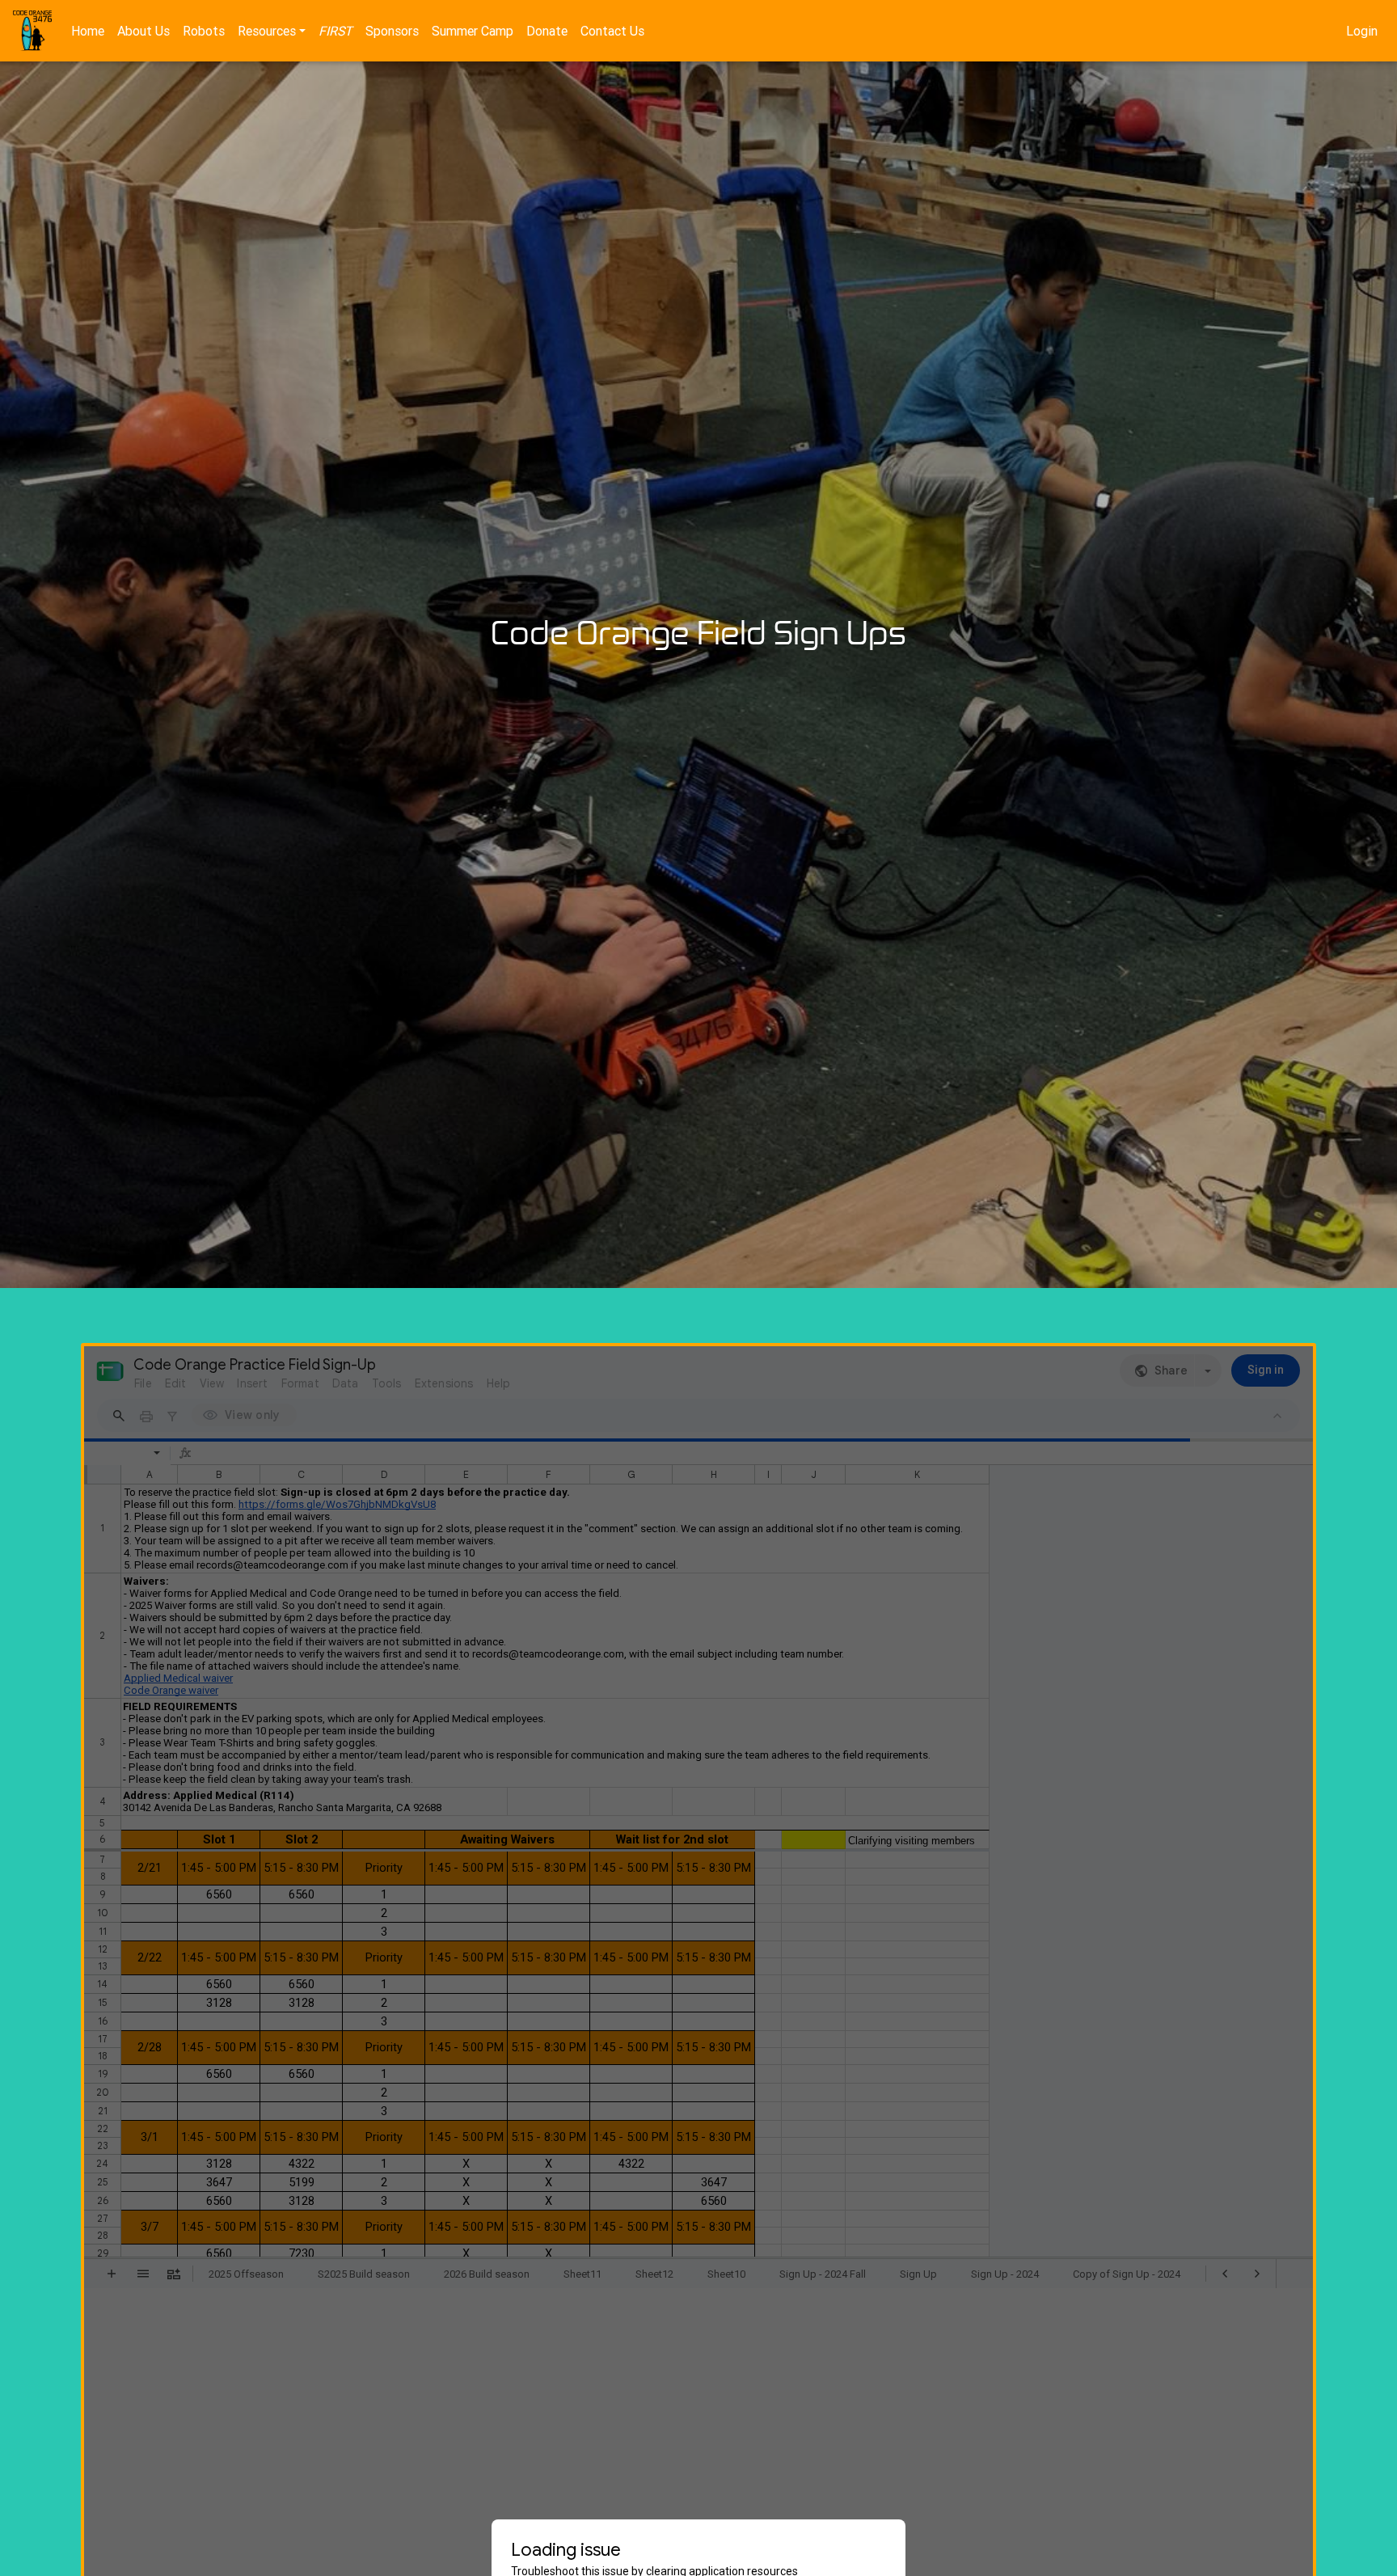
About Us (143, 31)
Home (88, 31)
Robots (204, 31)
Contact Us (612, 31)
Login (1362, 31)
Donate (547, 31)
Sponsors (392, 31)
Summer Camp (473, 31)
